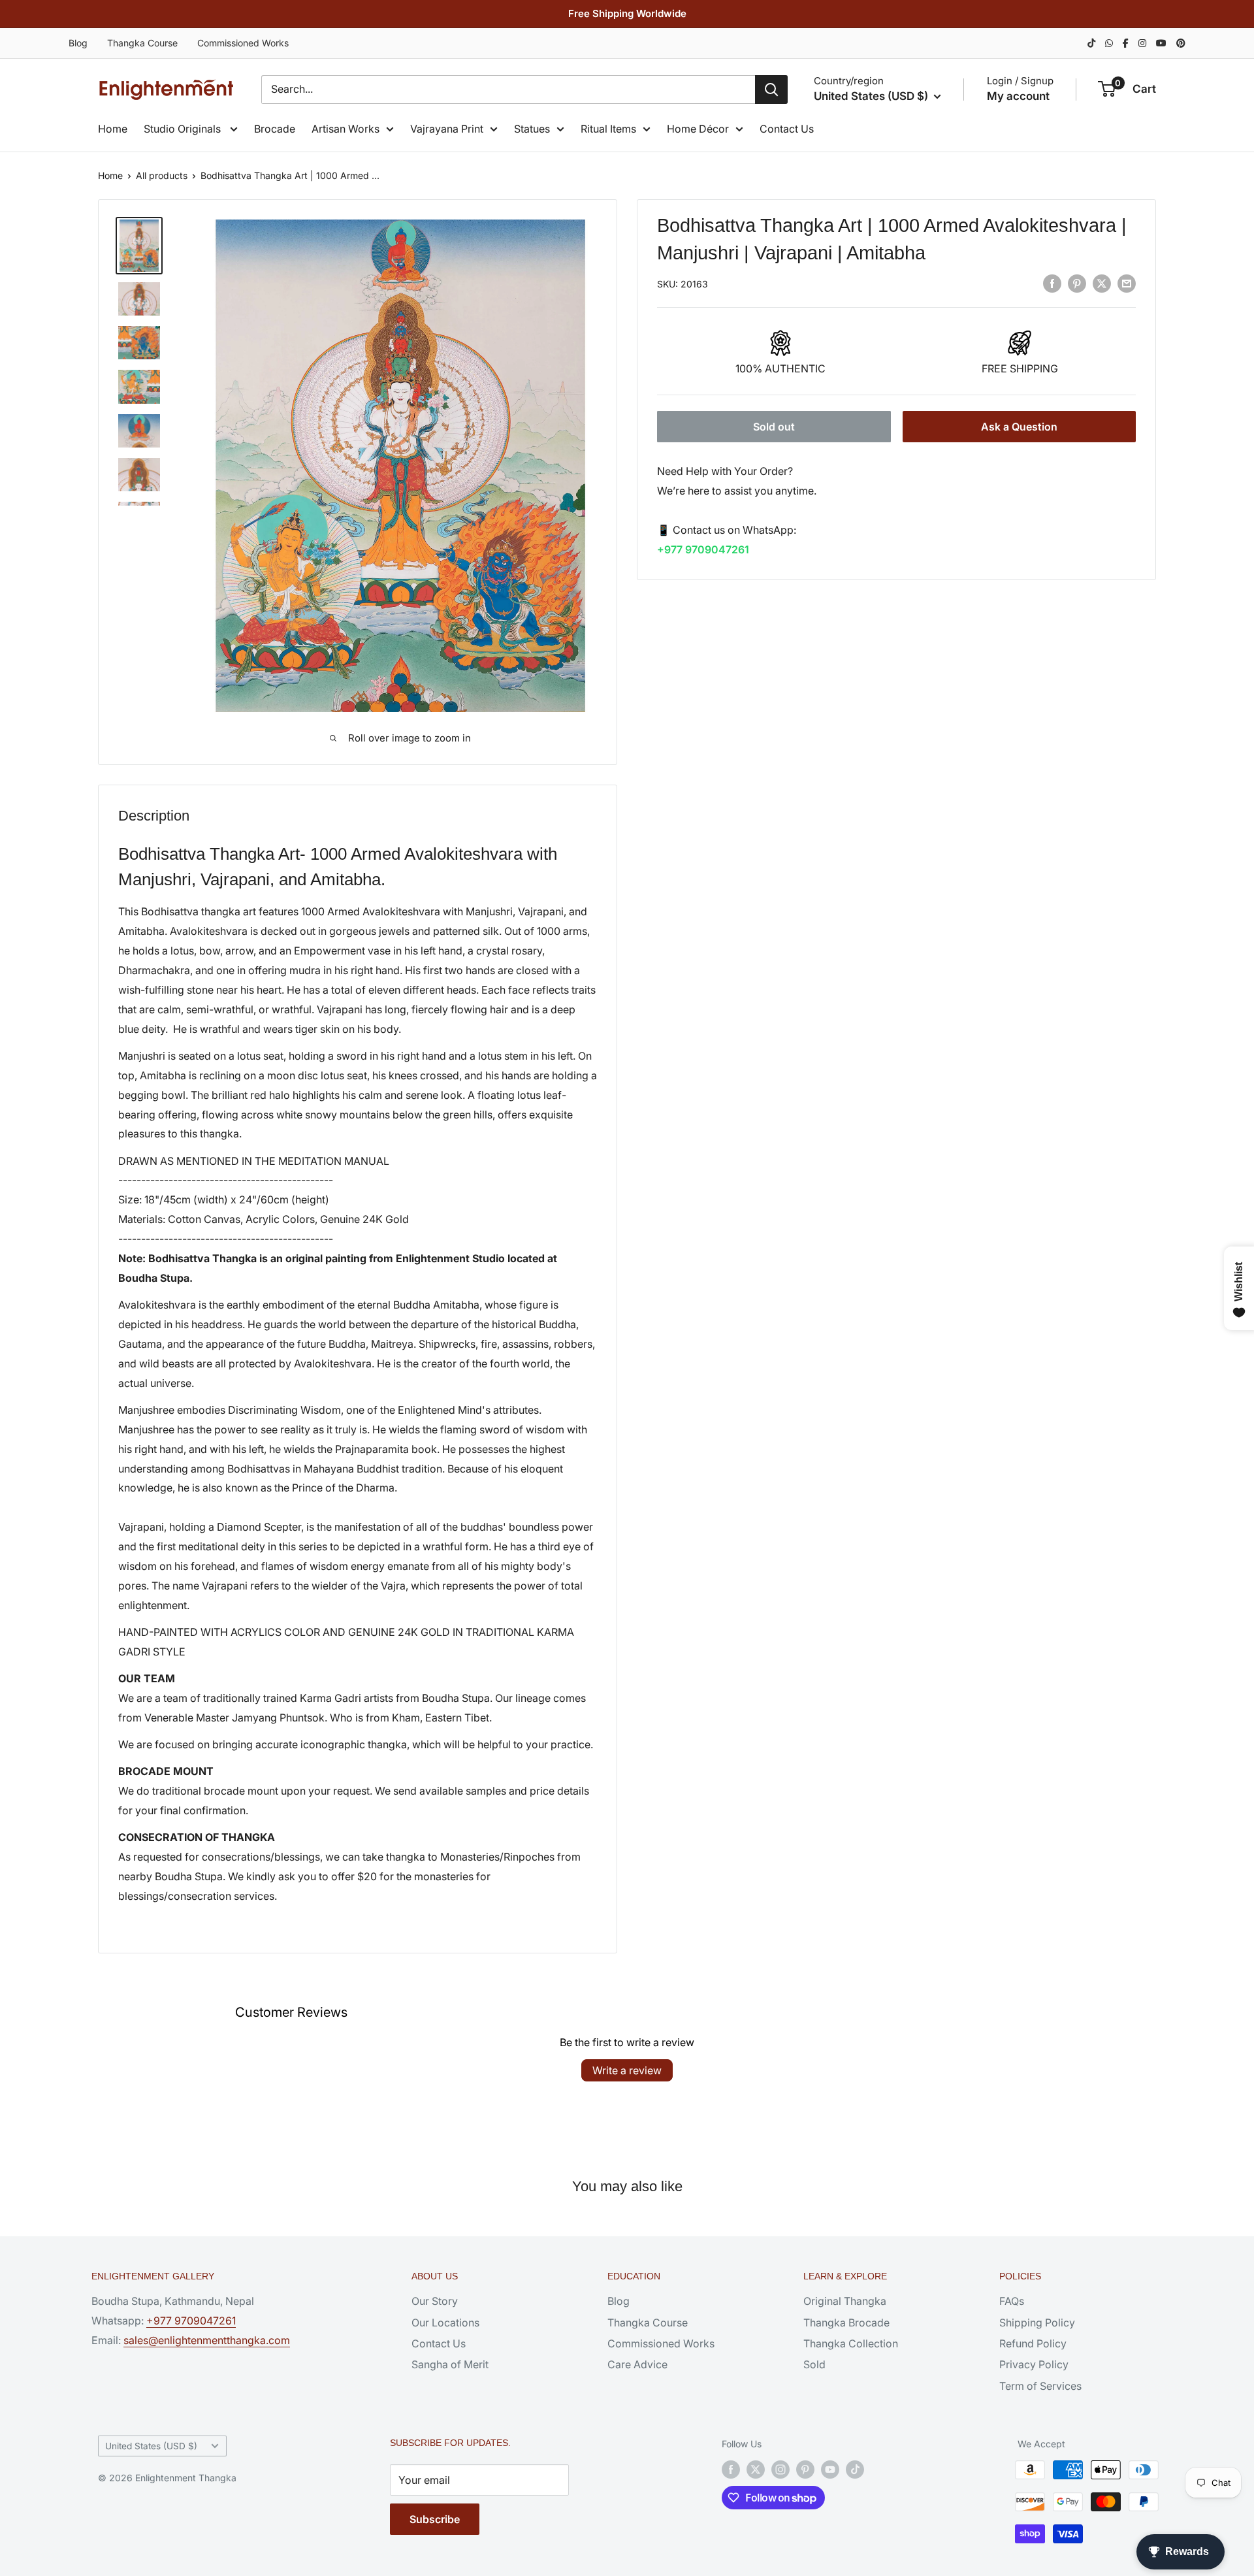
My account (1018, 96)
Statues (532, 129)
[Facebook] (1126, 43)
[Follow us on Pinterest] (805, 2470)
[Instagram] (1142, 43)
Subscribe (435, 2519)
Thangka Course (142, 43)
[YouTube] (1161, 43)
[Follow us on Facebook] (731, 2470)
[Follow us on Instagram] (780, 2470)
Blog (78, 43)
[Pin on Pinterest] (1077, 283)
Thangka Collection (851, 2343)
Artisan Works (346, 129)
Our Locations (445, 2323)
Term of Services (1040, 2386)
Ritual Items (608, 129)
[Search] (771, 90)
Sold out (774, 427)
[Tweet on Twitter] (1102, 283)
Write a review (627, 2070)
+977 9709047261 (703, 549)
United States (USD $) (151, 2446)
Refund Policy (1033, 2343)
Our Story (435, 2301)
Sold (814, 2364)
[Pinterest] (1181, 43)
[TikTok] (1091, 43)
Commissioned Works (243, 43)
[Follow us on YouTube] (830, 2470)
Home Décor (698, 129)
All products (162, 175)
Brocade (275, 129)
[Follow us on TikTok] (855, 2470)
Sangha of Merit (450, 2364)
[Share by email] (1127, 283)
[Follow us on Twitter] (756, 2470)
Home (113, 129)
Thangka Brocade (846, 2323)
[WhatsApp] (1109, 43)
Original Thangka (845, 2301)
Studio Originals (184, 129)
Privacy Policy (1034, 2364)
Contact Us (787, 129)
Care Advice (637, 2364)
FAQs (1012, 2301)
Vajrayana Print (447, 129)
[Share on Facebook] (1052, 283)
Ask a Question (1019, 427)
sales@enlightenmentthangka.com (207, 2340)
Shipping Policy (1037, 2323)
